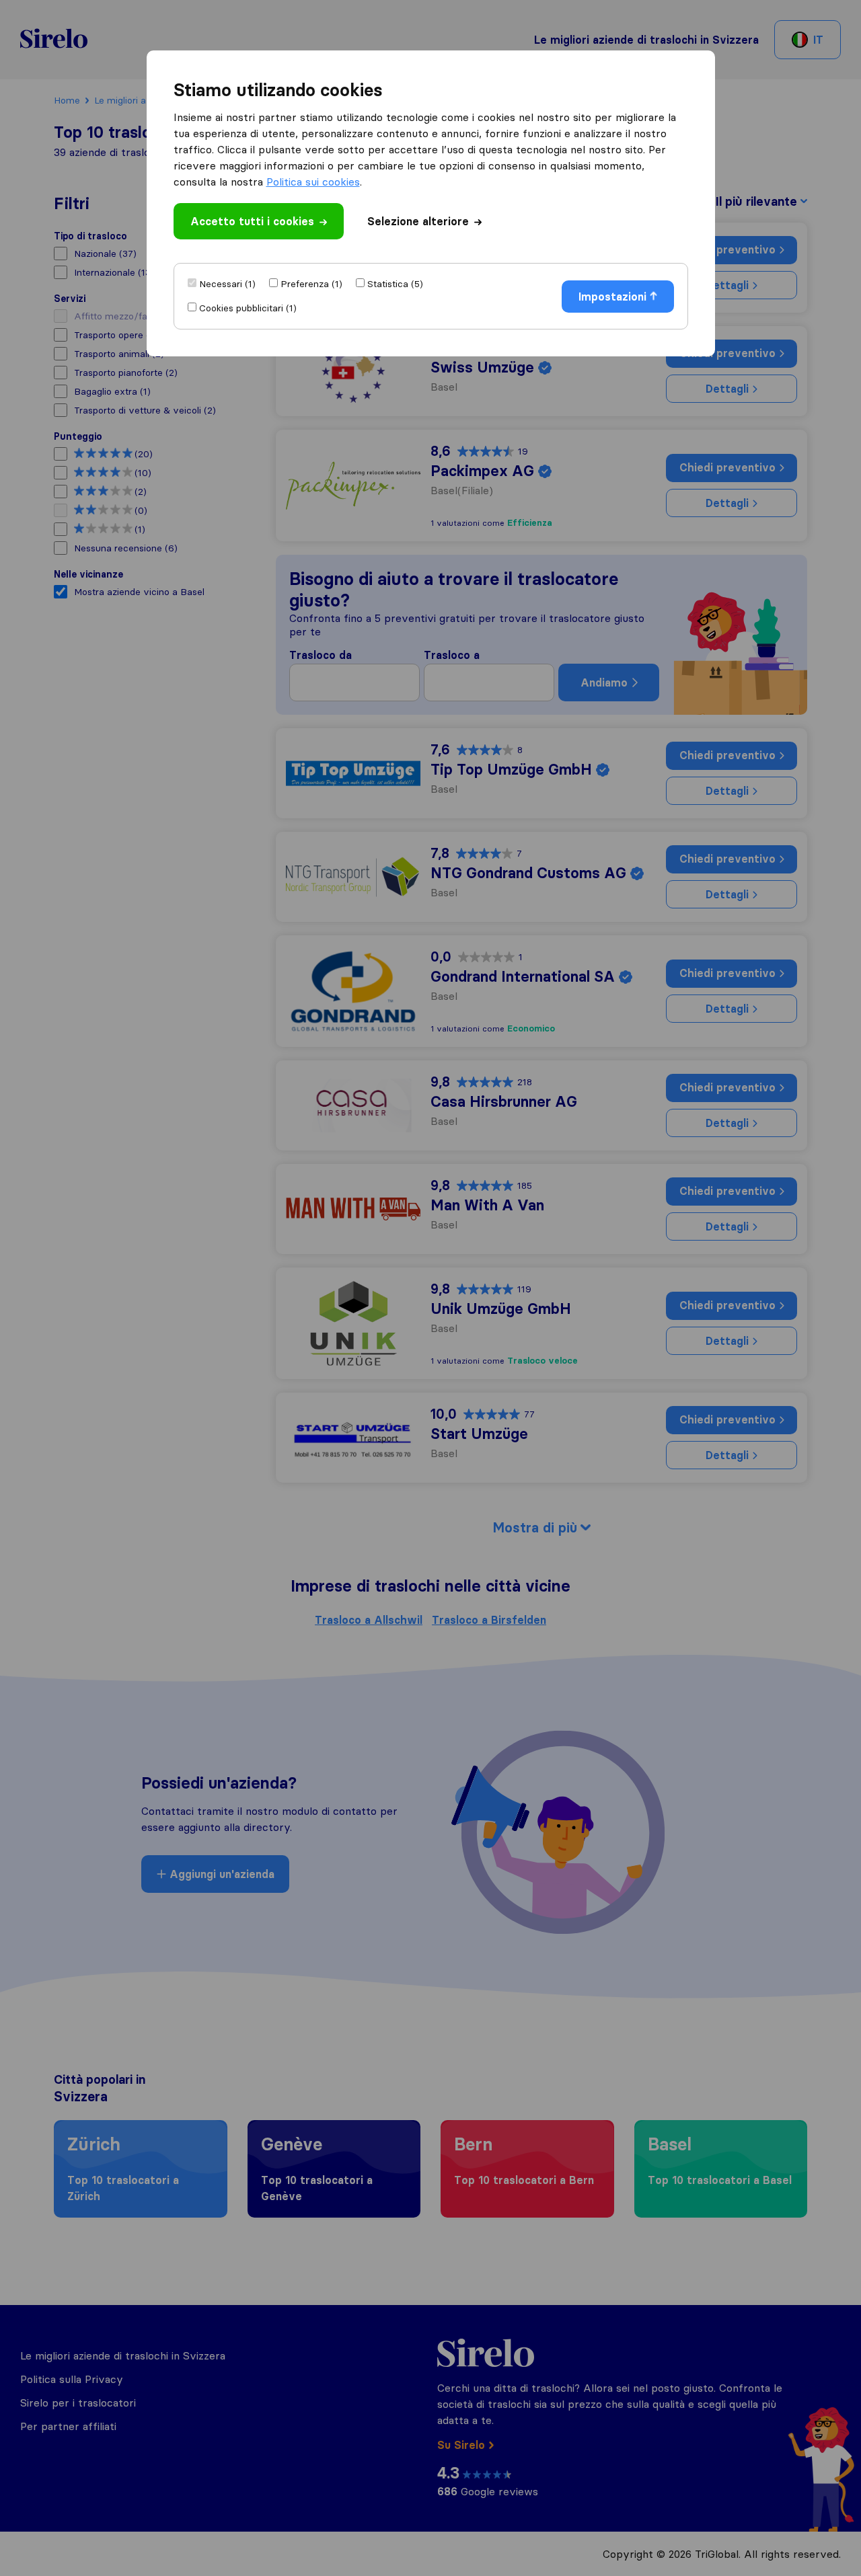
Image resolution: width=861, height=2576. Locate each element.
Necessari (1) (227, 284)
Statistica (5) (395, 284)
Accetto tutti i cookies (252, 221)
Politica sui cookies (313, 182)
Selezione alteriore (418, 221)
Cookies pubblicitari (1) (248, 308)
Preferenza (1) (311, 284)
